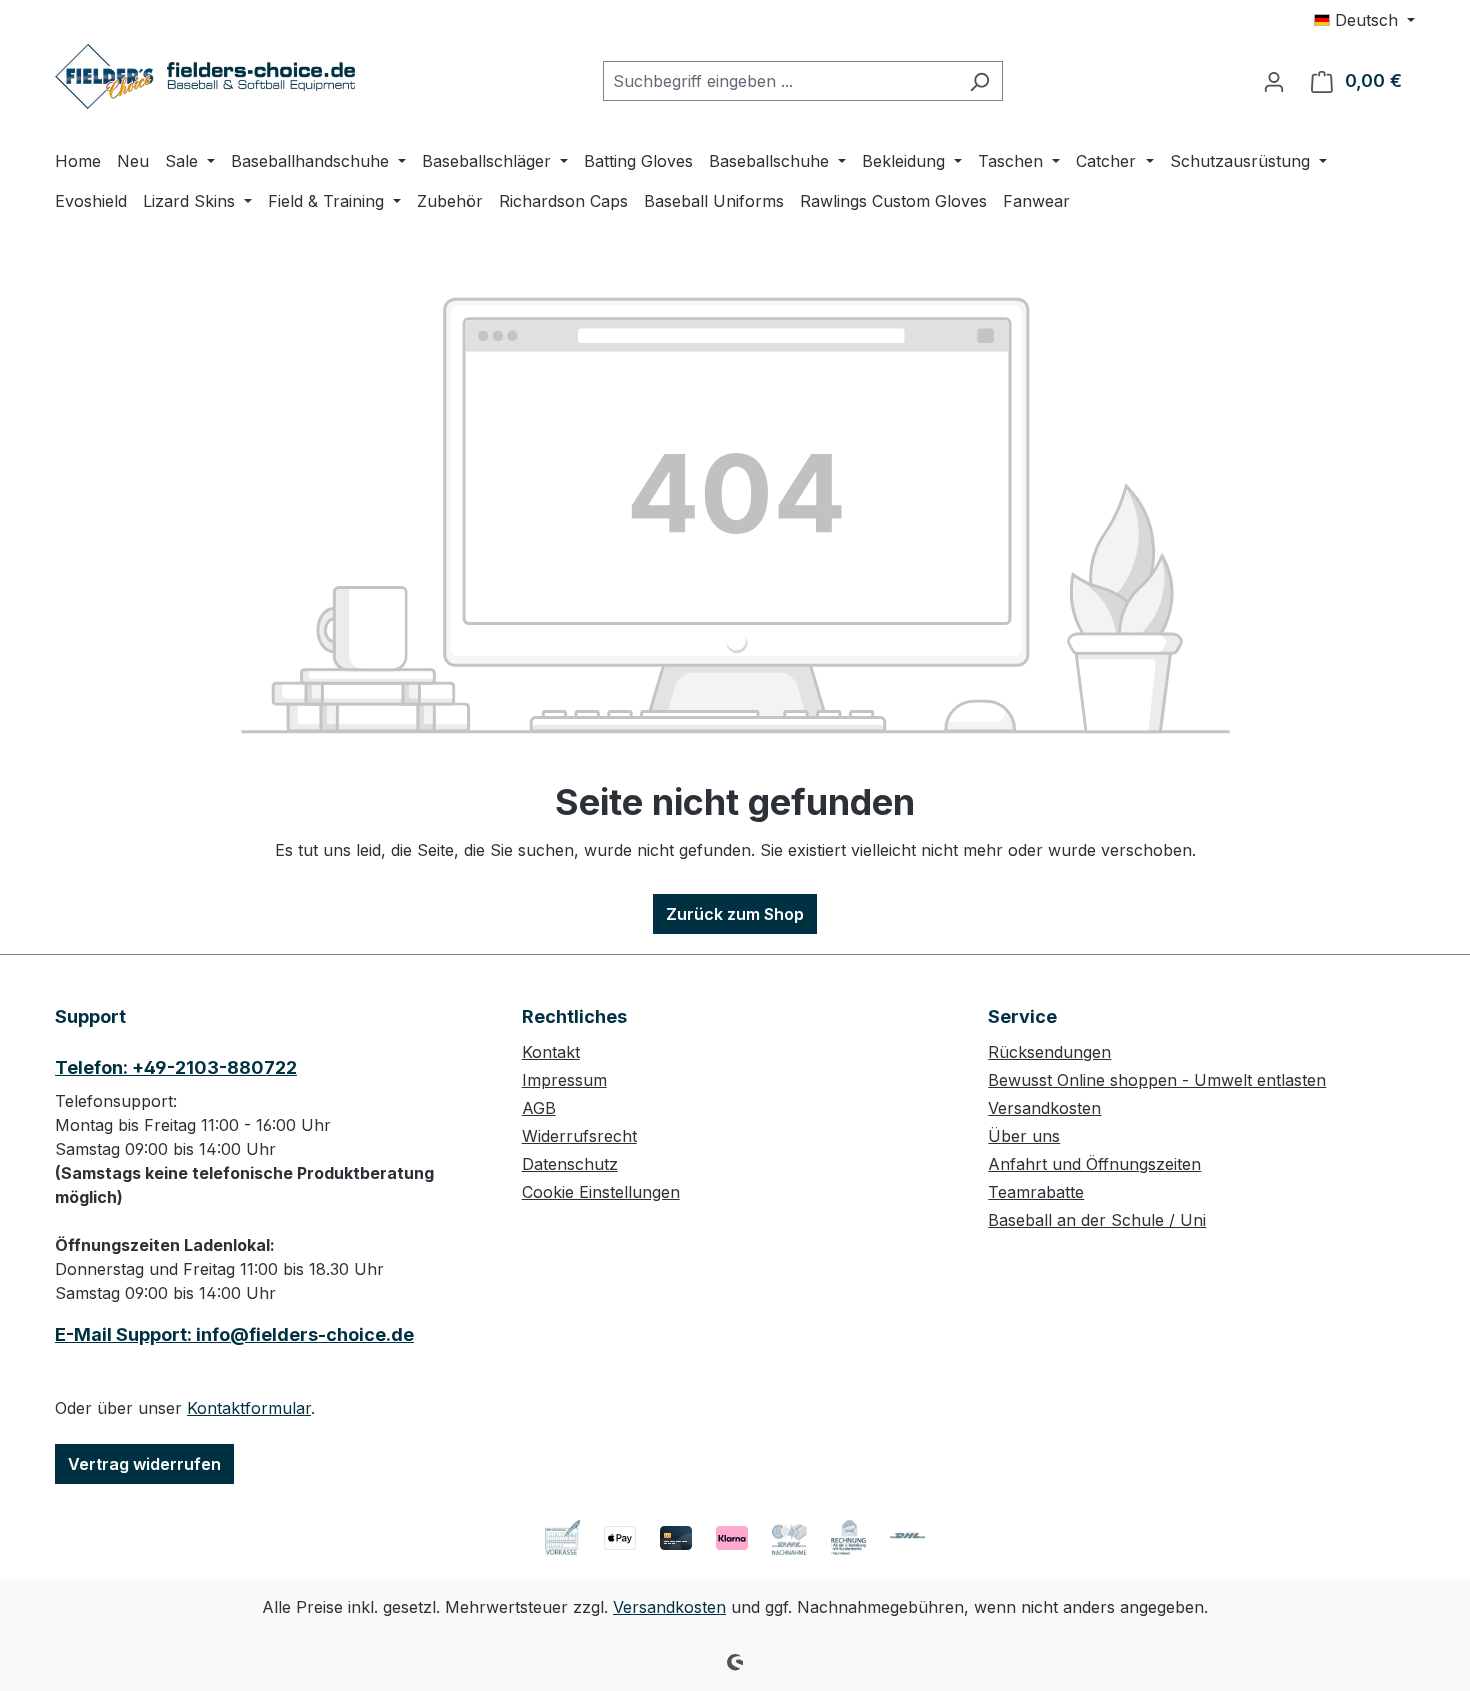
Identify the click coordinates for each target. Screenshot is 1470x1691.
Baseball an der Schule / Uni (1097, 1220)
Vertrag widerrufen (144, 1464)
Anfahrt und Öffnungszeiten (1094, 1164)
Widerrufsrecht (579, 1136)
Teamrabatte (1036, 1192)
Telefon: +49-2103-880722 (176, 1067)
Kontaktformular (249, 1408)
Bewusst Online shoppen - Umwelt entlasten (1157, 1080)
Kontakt (551, 1052)
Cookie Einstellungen (601, 1192)
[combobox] (780, 81)
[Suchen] (979, 81)
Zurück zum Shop (735, 914)
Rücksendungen (1049, 1052)
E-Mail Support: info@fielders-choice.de (234, 1334)
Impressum (564, 1080)
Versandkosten (1044, 1108)
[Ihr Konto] (1274, 81)
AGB (539, 1108)
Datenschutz (570, 1164)
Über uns (1024, 1136)
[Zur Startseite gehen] (205, 76)
